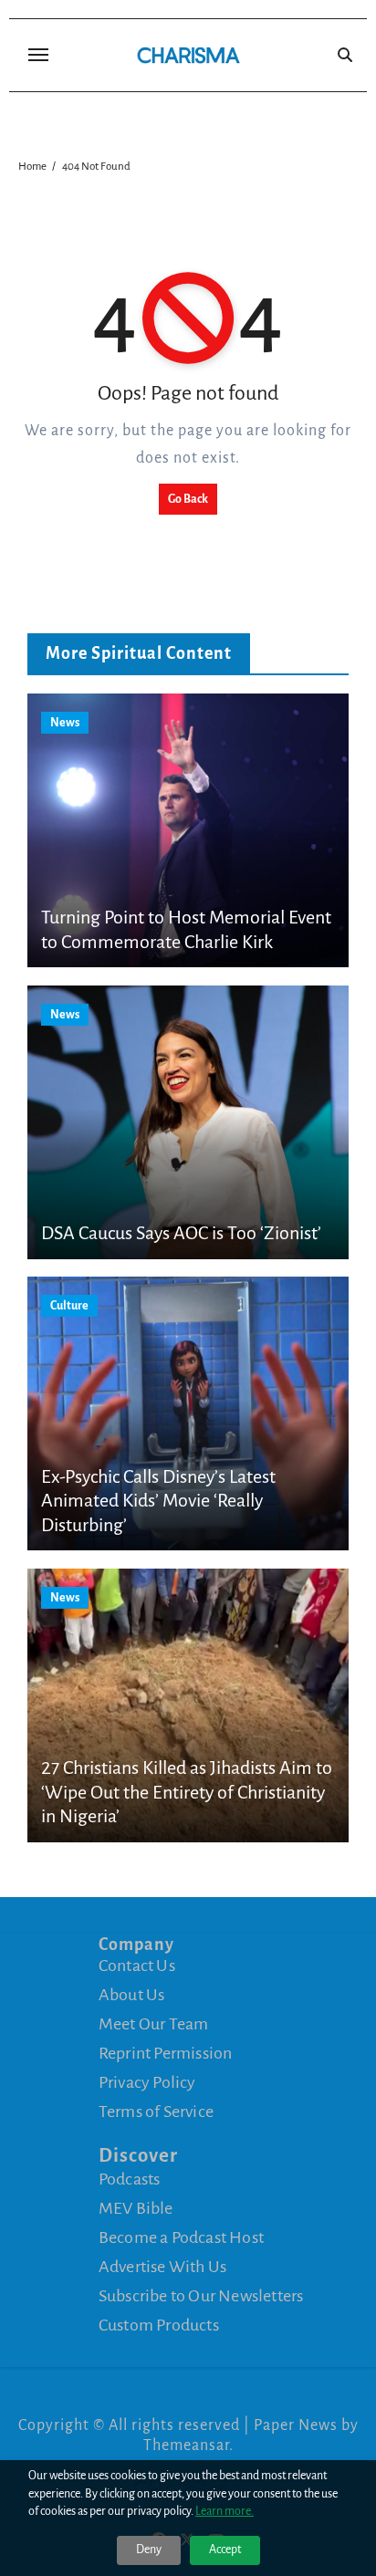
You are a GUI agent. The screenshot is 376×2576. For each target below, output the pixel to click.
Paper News (296, 2425)
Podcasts (130, 2178)
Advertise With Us (162, 2266)
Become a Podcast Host (181, 2237)
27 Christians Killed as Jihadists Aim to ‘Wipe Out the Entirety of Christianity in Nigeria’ (187, 1792)
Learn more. (225, 2511)
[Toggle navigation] (38, 55)
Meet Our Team (154, 2024)
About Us (132, 1995)
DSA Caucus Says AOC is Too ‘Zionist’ (181, 1233)
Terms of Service (156, 2112)
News (65, 723)
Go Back (188, 499)
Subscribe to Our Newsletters (201, 2295)
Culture (69, 1306)
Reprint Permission (166, 2053)
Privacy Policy (147, 2082)
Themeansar (186, 2446)
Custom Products (159, 2324)
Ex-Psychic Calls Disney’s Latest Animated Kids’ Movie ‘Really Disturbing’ (158, 1501)
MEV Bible (136, 2207)
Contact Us (137, 1966)
